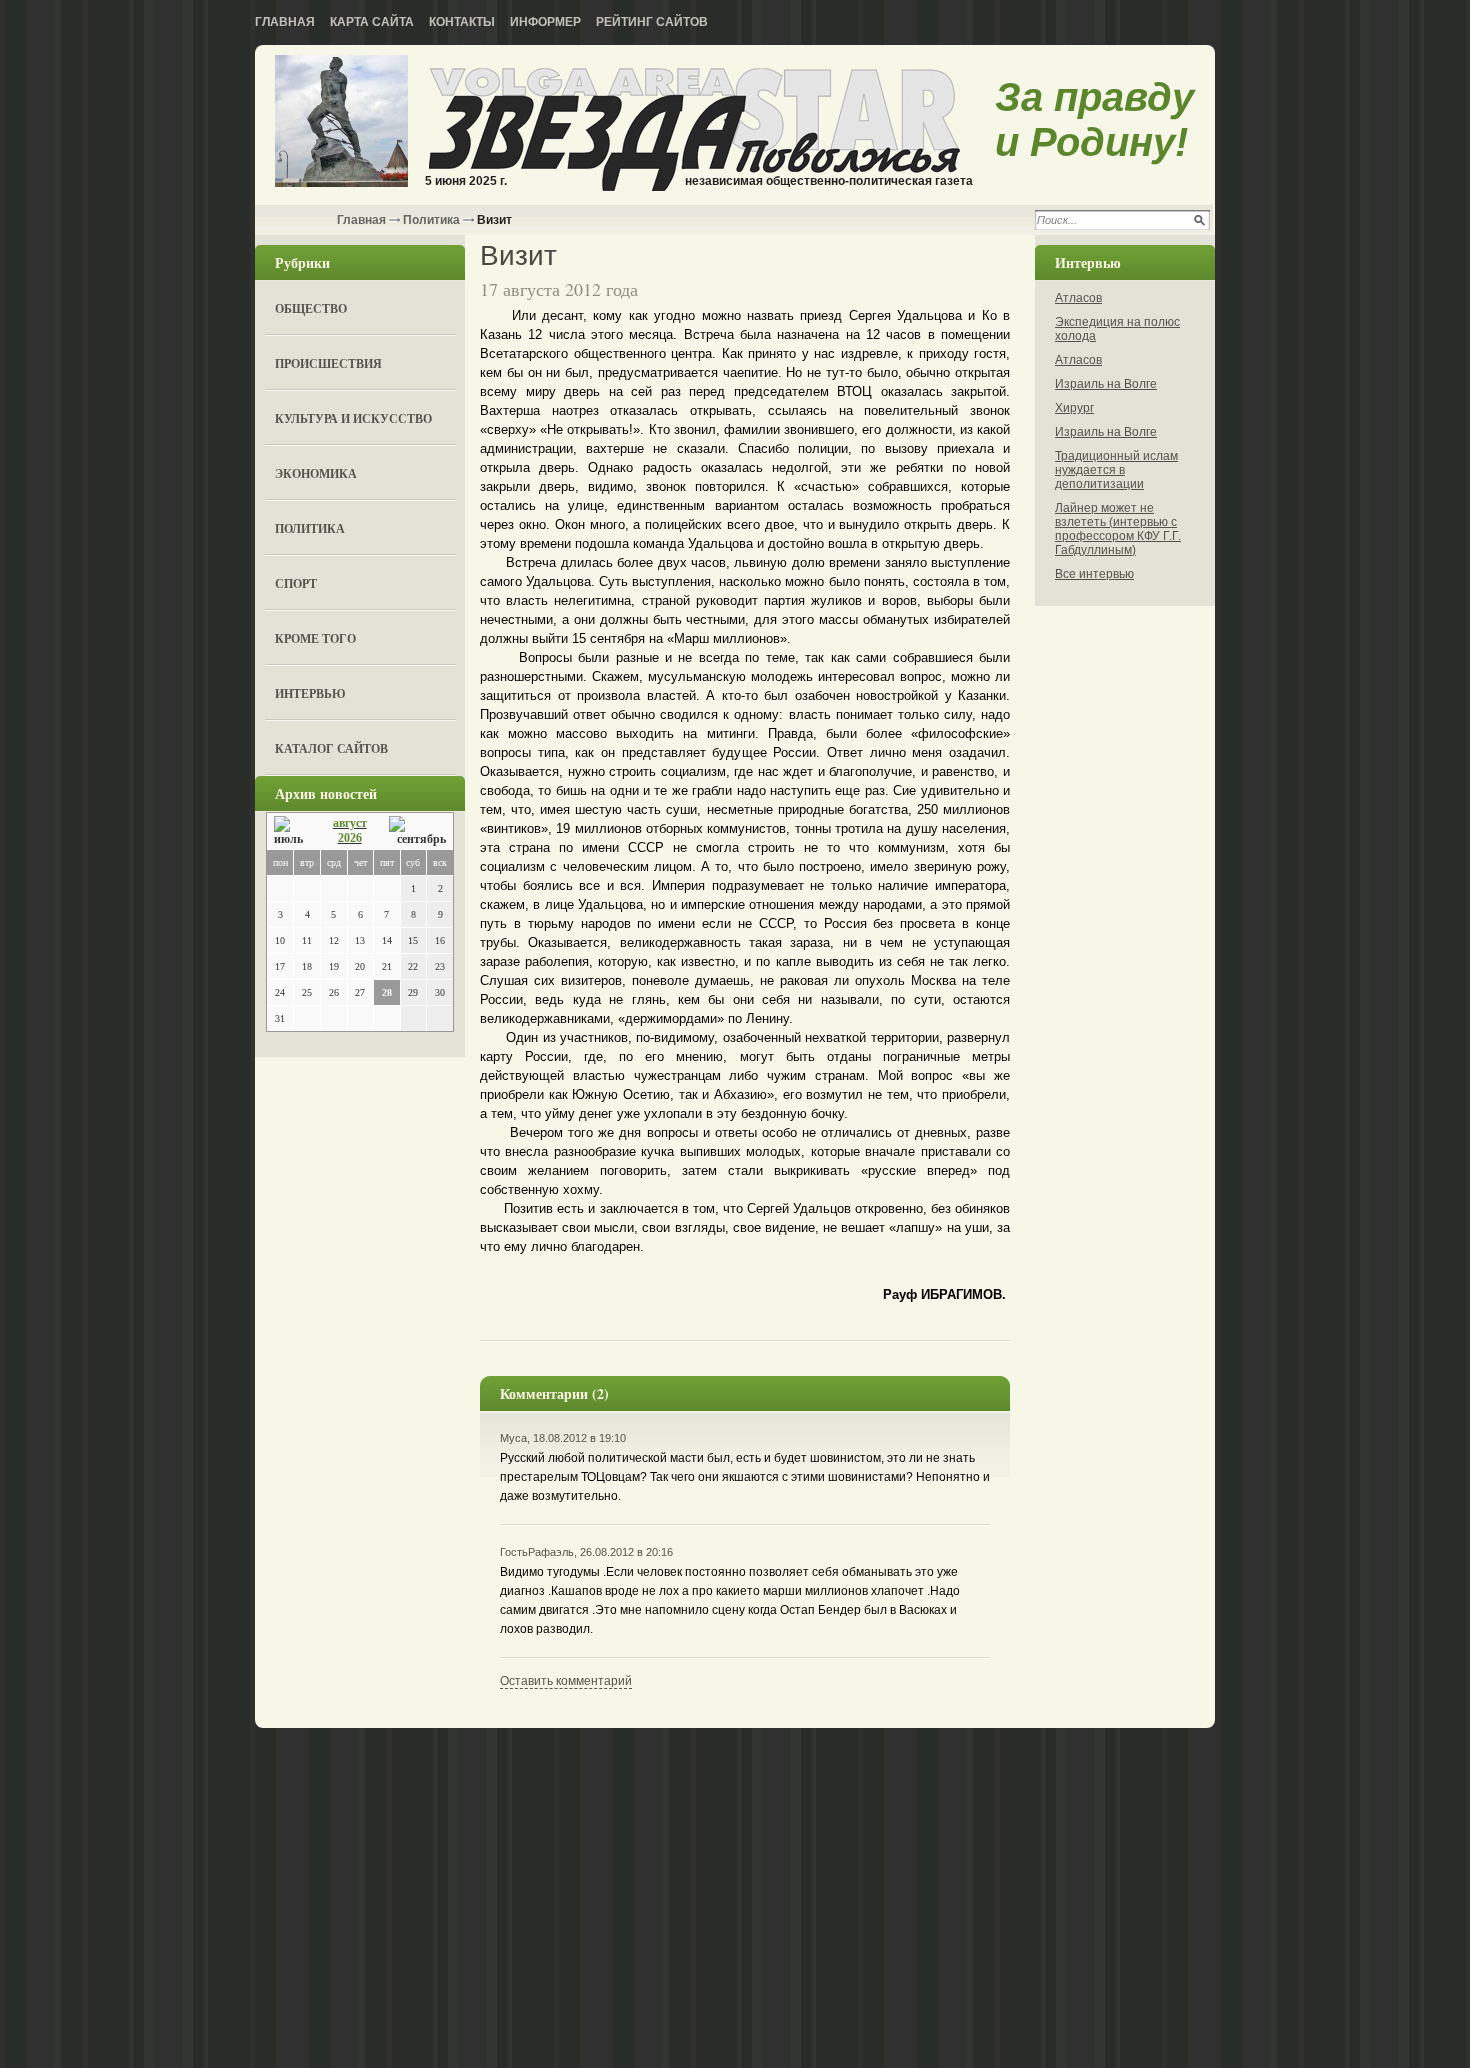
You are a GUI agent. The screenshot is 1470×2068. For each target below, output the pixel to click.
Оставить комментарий (566, 1681)
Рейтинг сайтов (652, 22)
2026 (350, 838)
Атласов (1078, 298)
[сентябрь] (417, 831)
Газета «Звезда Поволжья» (341, 122)
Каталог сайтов (331, 748)
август (350, 823)
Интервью (310, 693)
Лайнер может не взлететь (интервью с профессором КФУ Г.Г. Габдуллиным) (1118, 529)
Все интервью (1094, 574)
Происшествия (328, 363)
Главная (285, 22)
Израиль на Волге (1106, 384)
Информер (545, 22)
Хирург (1074, 408)
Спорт (296, 583)
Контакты (462, 22)
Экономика (316, 473)
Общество (311, 308)
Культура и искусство (353, 418)
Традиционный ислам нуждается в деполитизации (1116, 470)
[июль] (292, 831)
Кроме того (315, 638)
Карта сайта (372, 22)
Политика (431, 220)
